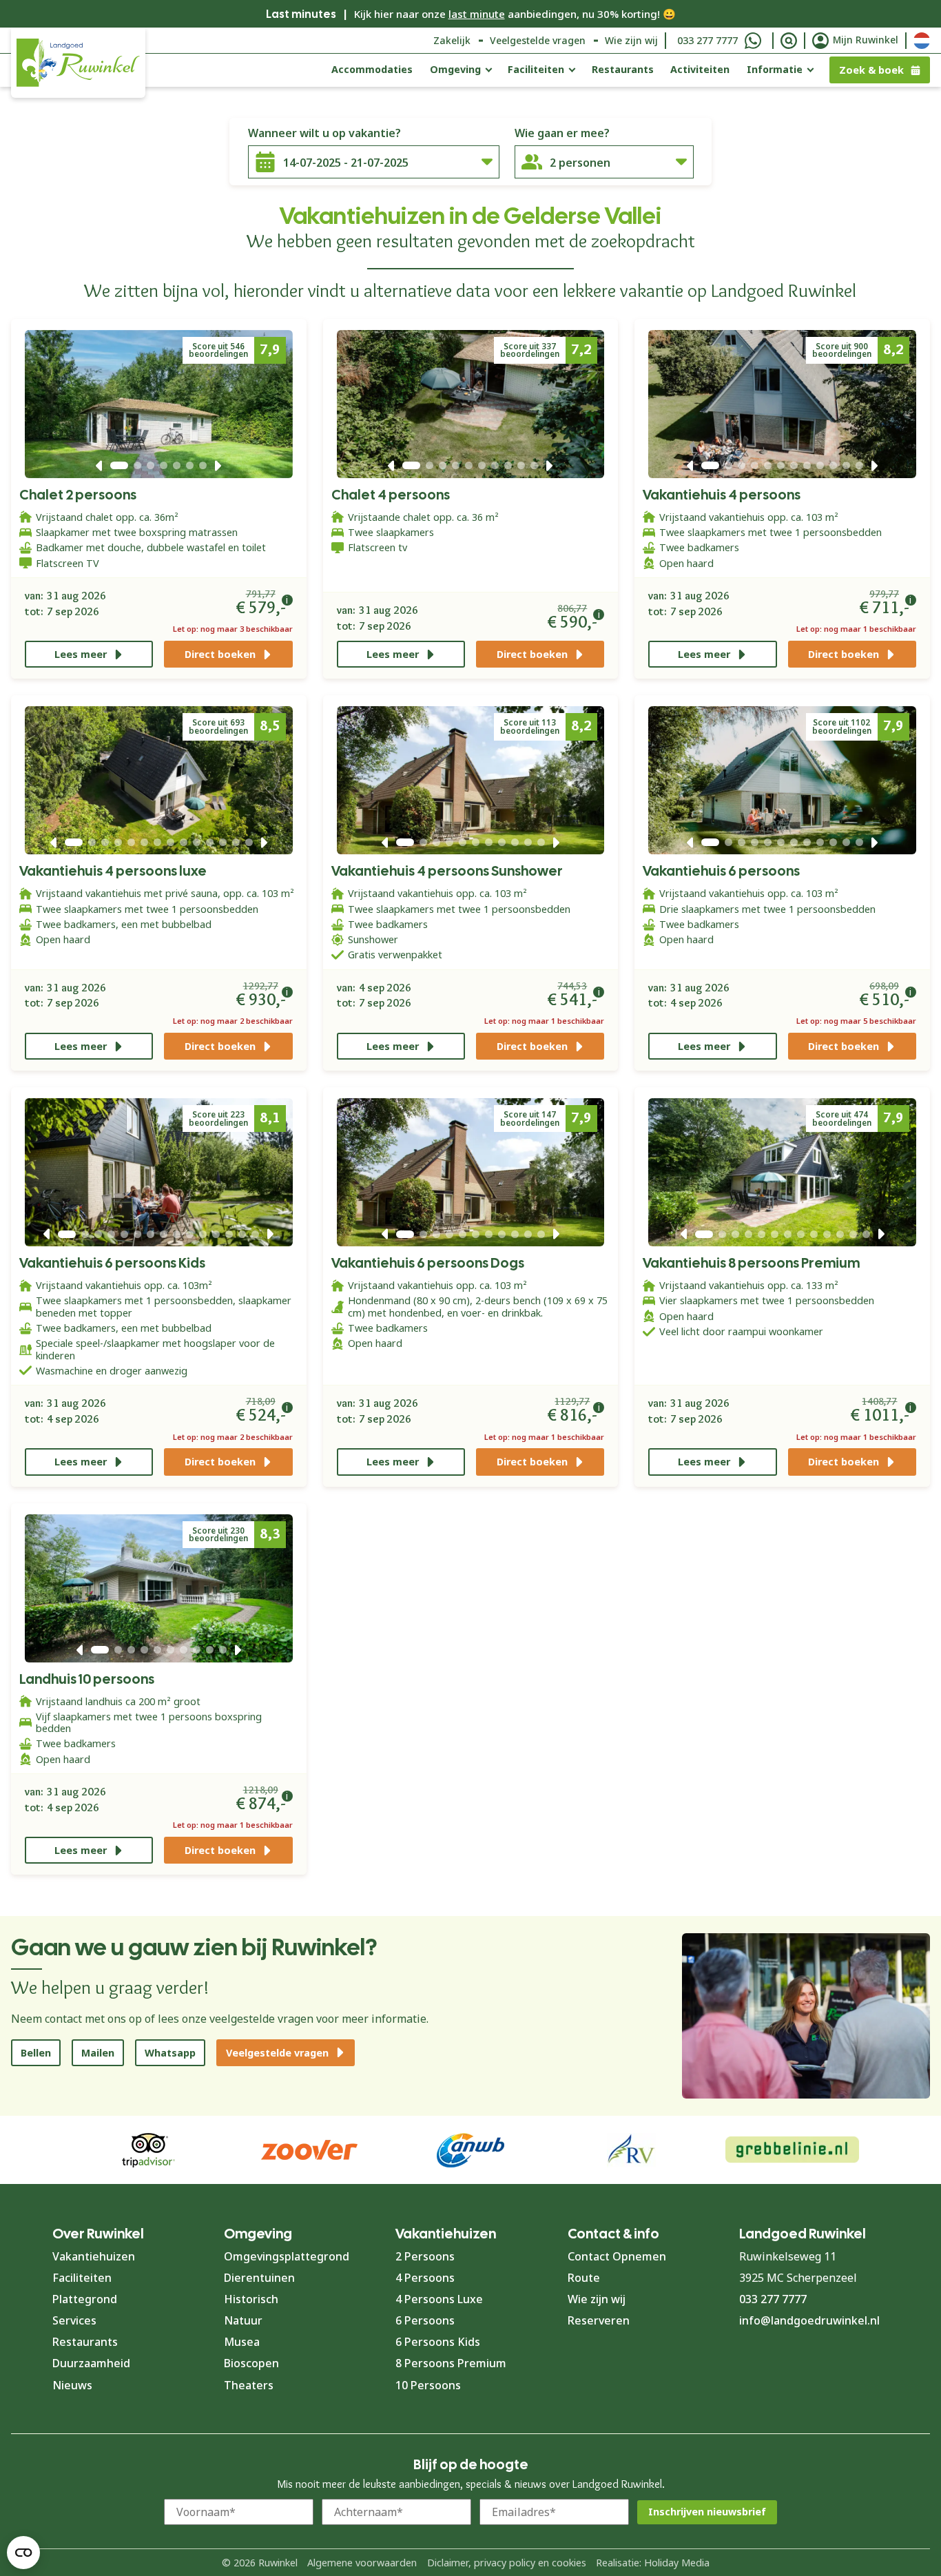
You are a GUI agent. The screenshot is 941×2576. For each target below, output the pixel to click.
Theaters (249, 2385)
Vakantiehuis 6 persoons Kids (112, 1263)
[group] (792, 2150)
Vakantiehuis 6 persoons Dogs (428, 1263)
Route (584, 2278)
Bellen (36, 2053)
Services (74, 2320)
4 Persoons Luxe (439, 2299)
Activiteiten (700, 69)
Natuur (243, 2320)
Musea (242, 2342)
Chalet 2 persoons (78, 495)
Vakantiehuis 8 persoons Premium (751, 1263)
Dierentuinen (259, 2278)
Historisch (251, 2299)
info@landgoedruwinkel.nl (809, 2320)
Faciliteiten (536, 69)
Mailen (98, 2053)
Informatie (775, 69)
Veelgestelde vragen (538, 40)
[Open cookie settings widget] (23, 2553)
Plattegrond (85, 2299)
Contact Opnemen (617, 2256)
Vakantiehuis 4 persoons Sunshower (447, 871)
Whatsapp (170, 2053)
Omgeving (455, 69)
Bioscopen (251, 2363)
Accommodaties (372, 69)
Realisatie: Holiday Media (653, 2563)
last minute (477, 14)
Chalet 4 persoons (391, 495)
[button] (99, 466)
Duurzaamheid (91, 2363)
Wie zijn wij (631, 40)
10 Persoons (428, 2385)
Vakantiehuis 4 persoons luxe (113, 871)
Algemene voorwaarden (362, 2563)
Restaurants (623, 69)
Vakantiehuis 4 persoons (722, 495)
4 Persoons (425, 2278)
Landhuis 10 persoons (87, 1679)
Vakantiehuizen (94, 2256)
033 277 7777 (707, 40)
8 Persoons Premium (451, 2363)
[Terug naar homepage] (78, 63)
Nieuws (72, 2385)
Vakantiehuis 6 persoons (721, 871)
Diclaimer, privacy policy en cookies (507, 2563)
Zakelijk (452, 40)
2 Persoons (425, 2256)
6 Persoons (425, 2320)
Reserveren (599, 2320)
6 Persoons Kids (438, 2342)
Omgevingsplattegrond (287, 2256)
